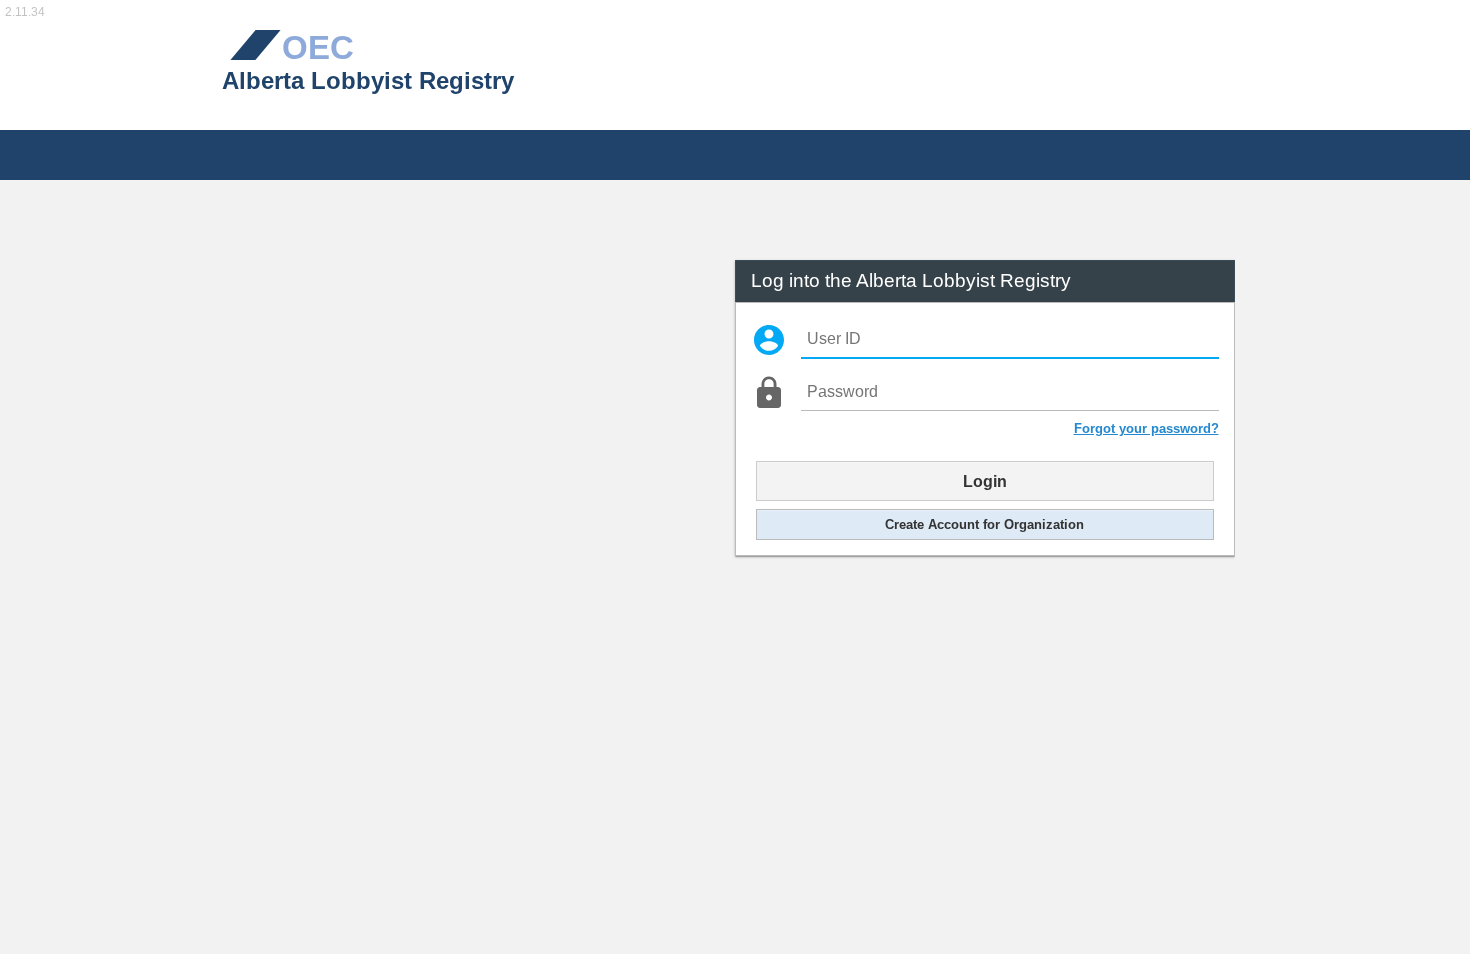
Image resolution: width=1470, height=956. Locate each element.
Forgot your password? (1146, 428)
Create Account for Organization (985, 524)
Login (985, 481)
